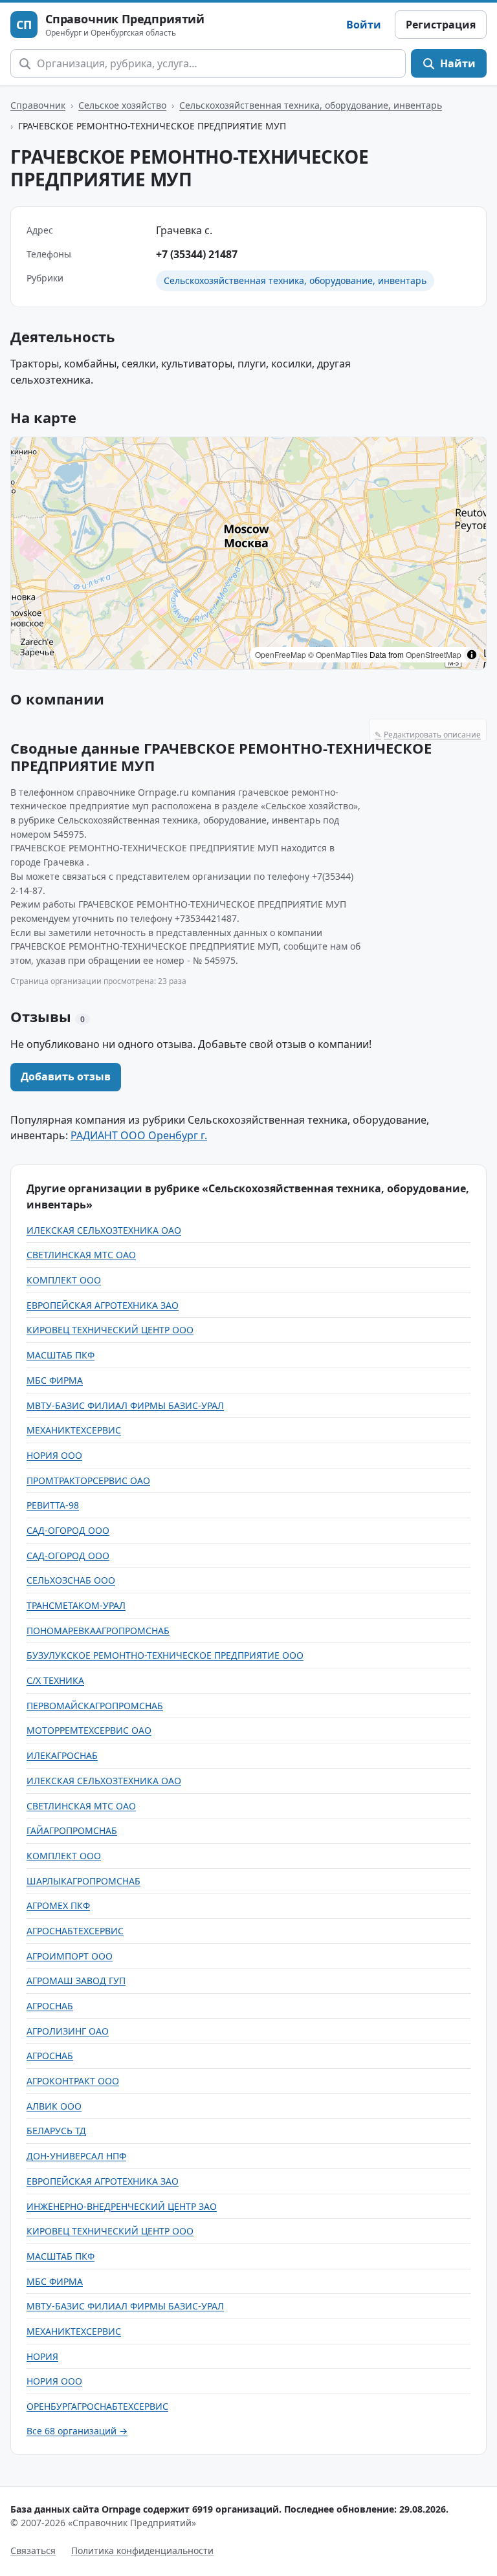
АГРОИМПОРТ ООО (70, 1956)
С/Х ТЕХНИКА (55, 1680)
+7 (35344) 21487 (197, 254)
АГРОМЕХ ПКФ (58, 1905)
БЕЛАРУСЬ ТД (56, 2131)
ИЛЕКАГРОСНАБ (62, 1755)
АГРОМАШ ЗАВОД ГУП (76, 1981)
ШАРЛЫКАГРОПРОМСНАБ (83, 1881)
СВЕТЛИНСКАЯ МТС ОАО (81, 1255)
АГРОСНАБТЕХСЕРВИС (75, 1931)
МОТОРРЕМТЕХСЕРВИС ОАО (89, 1730)
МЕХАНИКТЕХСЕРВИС (74, 1430)
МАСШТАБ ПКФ (61, 1355)
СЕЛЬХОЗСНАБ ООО (71, 1580)
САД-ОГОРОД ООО (68, 1530)
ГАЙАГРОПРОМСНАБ (72, 1830)
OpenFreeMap (281, 654)
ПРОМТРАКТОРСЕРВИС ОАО (88, 1480)
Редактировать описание (428, 735)
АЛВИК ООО (54, 2106)
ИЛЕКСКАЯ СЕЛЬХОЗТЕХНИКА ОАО (104, 1230)
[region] (248, 553)
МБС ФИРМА (55, 1380)
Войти (364, 25)
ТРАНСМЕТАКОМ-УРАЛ (76, 1605)
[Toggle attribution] (472, 655)
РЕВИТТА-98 (53, 1505)
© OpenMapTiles (338, 654)
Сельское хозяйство (122, 105)
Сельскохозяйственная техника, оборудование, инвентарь (311, 105)
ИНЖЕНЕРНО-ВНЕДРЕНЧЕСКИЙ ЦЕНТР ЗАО (122, 2206)
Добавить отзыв (66, 1076)
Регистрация (441, 25)
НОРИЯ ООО (54, 1455)
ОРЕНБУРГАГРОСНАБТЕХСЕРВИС (97, 2406)
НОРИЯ (42, 2356)
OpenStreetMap (434, 654)
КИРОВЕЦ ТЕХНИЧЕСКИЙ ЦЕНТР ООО (110, 1330)
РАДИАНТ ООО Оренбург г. (139, 1135)
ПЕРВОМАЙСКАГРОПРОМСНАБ (95, 1706)
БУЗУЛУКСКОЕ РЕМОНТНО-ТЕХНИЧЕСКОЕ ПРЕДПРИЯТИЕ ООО (165, 1655)
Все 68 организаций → (77, 2431)
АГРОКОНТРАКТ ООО (73, 2081)
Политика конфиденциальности (142, 2550)
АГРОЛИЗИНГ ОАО (68, 2031)
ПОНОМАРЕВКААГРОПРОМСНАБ (98, 1631)
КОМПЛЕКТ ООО (64, 1280)
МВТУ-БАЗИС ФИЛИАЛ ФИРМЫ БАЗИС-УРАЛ (125, 1405)
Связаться (33, 2550)
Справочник (38, 105)
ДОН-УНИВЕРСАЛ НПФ (76, 2156)
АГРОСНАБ (50, 2006)
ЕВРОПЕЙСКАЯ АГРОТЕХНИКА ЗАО (103, 1305)
